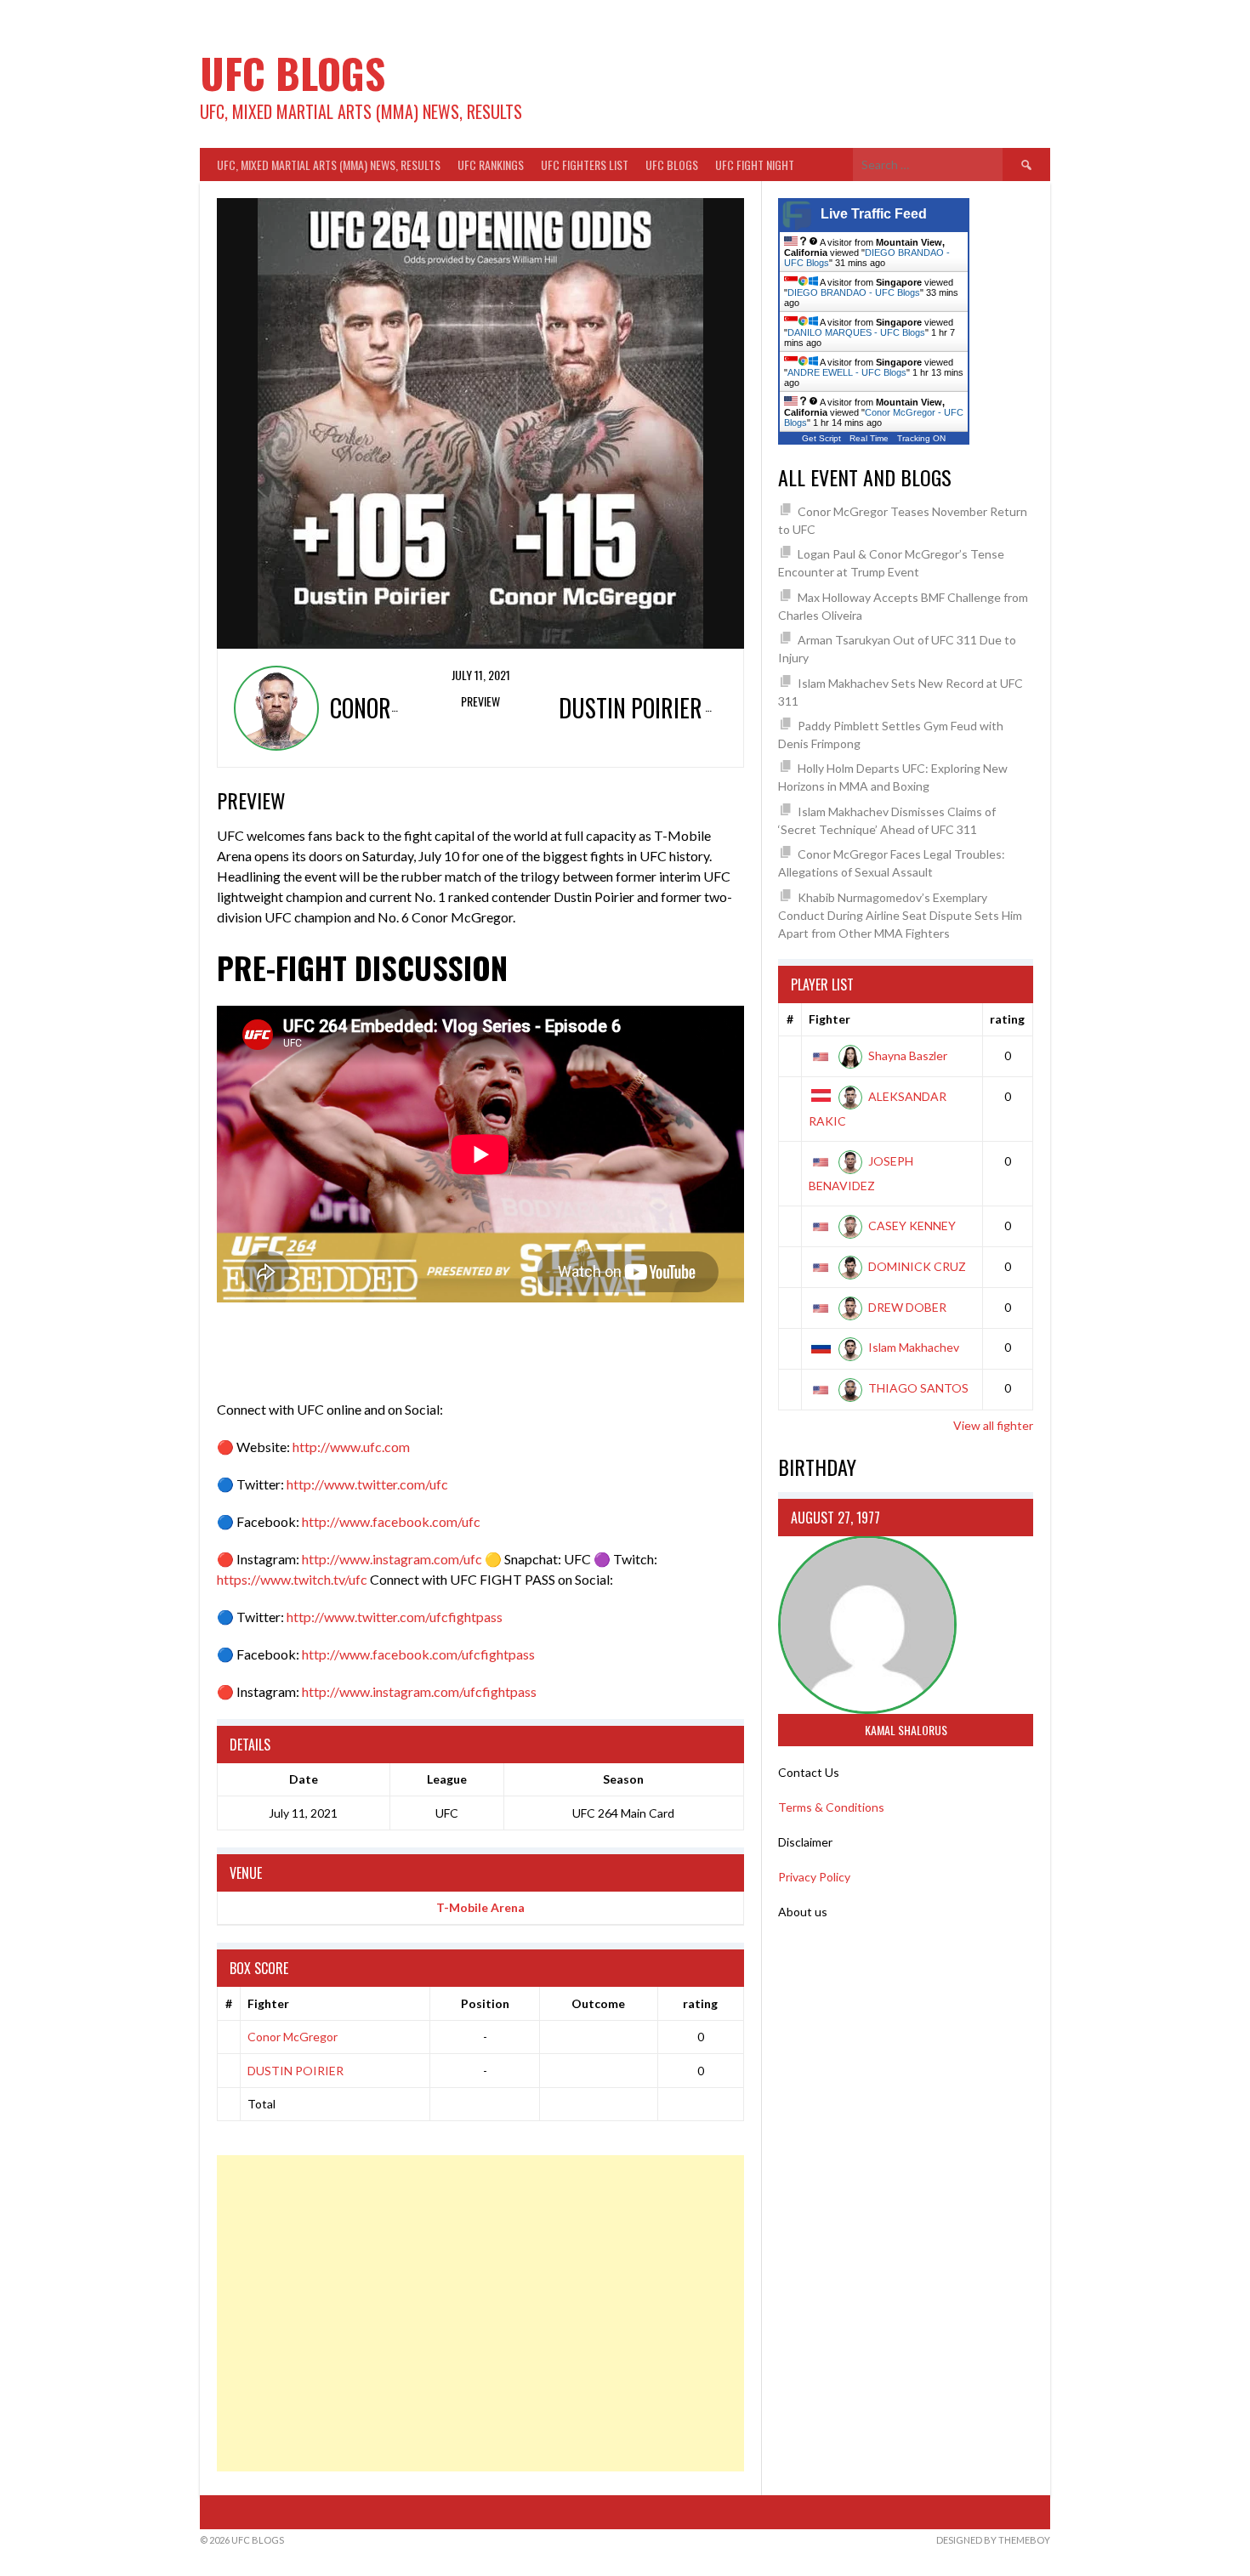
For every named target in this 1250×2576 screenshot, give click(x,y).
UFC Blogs (293, 73)
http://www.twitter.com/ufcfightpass (395, 1617)
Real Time (869, 438)
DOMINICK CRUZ (917, 1266)
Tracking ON (921, 438)
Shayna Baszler (908, 1055)
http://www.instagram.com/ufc (392, 1559)
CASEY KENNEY (912, 1226)
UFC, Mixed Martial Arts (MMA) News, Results (329, 165)
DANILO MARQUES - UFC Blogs (856, 332)
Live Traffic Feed (874, 214)
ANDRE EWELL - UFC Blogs (847, 372)
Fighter (268, 2003)
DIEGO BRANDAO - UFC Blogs (854, 292)
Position (485, 2003)
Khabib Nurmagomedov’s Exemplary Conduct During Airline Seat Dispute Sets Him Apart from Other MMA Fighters (900, 915)
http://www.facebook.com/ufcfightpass (418, 1654)
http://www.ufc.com (351, 1447)
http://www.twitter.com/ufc (367, 1484)
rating (700, 2003)
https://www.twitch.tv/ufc (292, 1579)
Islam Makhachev (914, 1347)
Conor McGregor (293, 2037)
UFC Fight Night (755, 165)
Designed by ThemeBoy (993, 2540)
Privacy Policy (814, 1877)
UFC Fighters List (585, 165)
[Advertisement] (480, 2313)
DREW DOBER (907, 1307)
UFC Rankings (491, 165)
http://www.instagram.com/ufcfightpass (419, 1691)
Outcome (598, 2003)
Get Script (821, 438)
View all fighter (993, 1425)
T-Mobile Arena (480, 1907)
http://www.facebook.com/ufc (391, 1521)
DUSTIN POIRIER (295, 2071)
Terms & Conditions (831, 1807)
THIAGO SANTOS (918, 1388)
